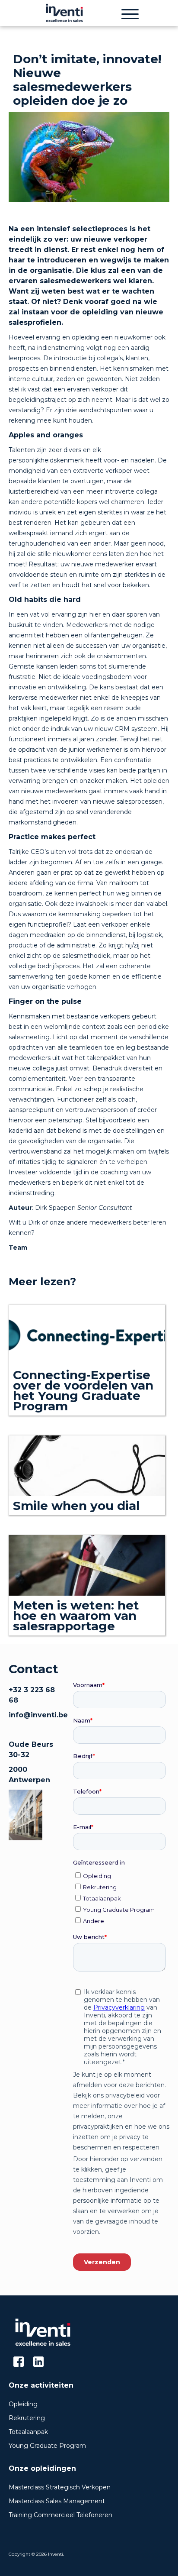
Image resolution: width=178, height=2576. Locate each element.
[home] (62, 13)
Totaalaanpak (28, 2432)
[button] (130, 13)
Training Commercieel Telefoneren (60, 2515)
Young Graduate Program (47, 2446)
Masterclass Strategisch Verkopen (60, 2487)
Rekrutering (27, 2418)
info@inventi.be (38, 1715)
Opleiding (23, 2404)
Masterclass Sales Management (57, 2501)
